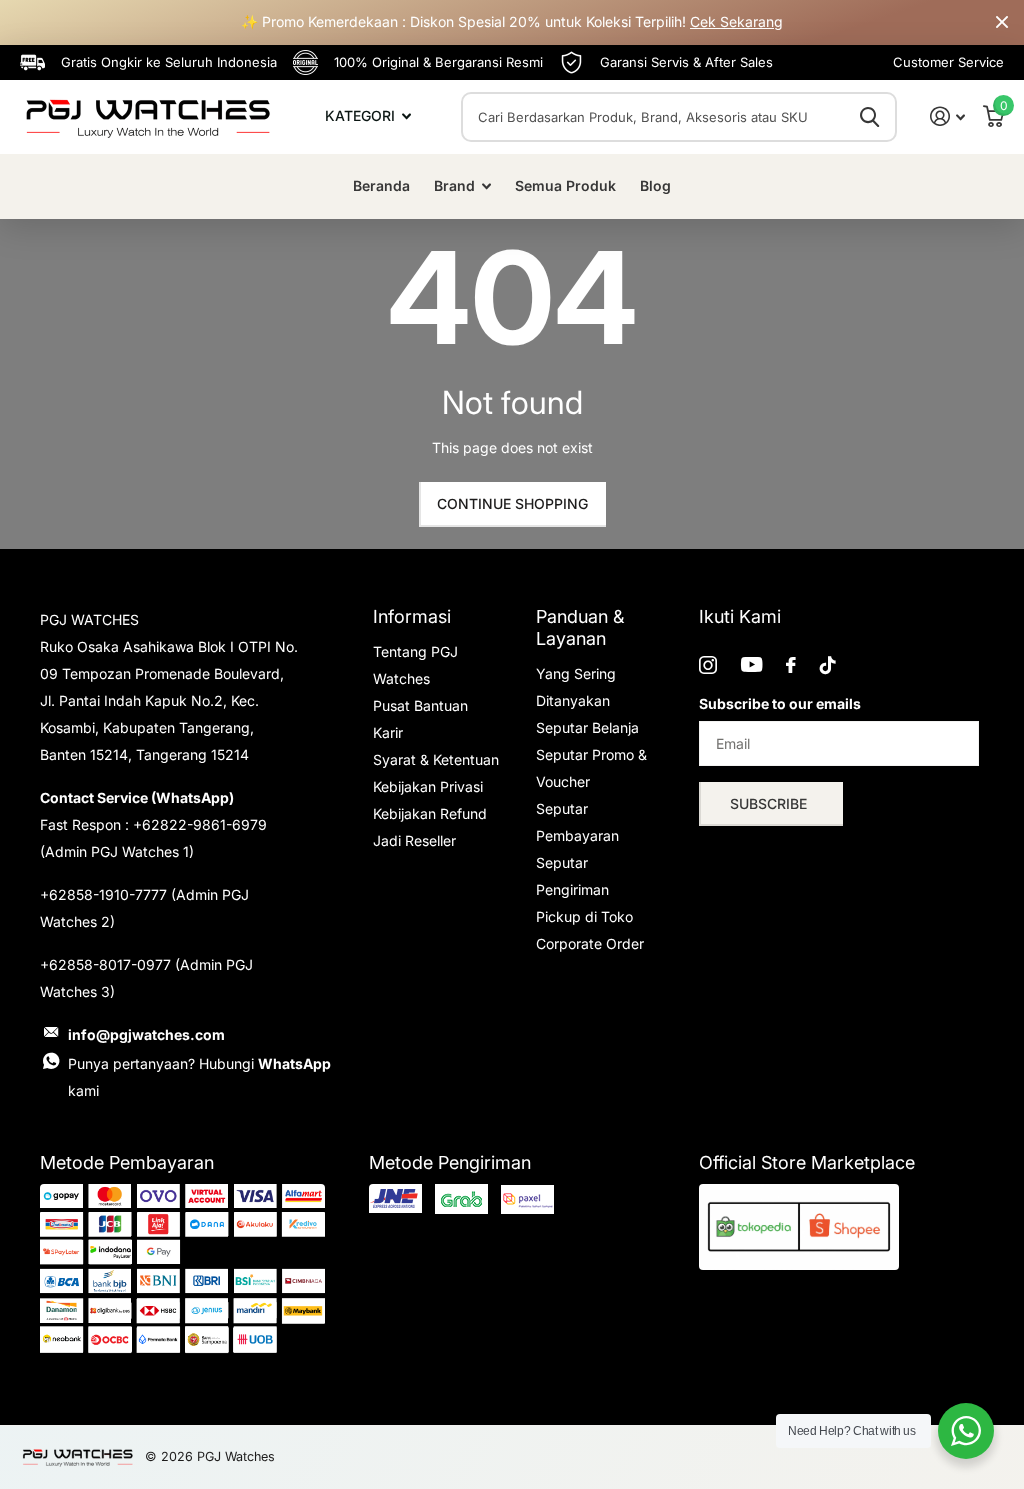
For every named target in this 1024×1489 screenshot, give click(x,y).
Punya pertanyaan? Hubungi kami (199, 1077)
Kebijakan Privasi (428, 786)
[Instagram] (708, 665)
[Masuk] (947, 116)
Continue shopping (512, 503)
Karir (388, 732)
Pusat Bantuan (420, 705)
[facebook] (791, 665)
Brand (454, 185)
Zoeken (869, 117)
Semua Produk (565, 185)
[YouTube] (751, 664)
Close (1002, 22)
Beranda (381, 185)
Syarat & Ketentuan (436, 759)
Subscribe (770, 803)
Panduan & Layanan (580, 627)
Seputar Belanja (587, 727)
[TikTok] (828, 665)
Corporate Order (590, 943)
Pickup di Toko (584, 916)
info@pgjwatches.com (146, 1034)
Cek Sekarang (736, 21)
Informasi (412, 616)
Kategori (362, 115)
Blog (655, 185)
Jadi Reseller (414, 840)
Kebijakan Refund (430, 813)
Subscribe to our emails (780, 703)
